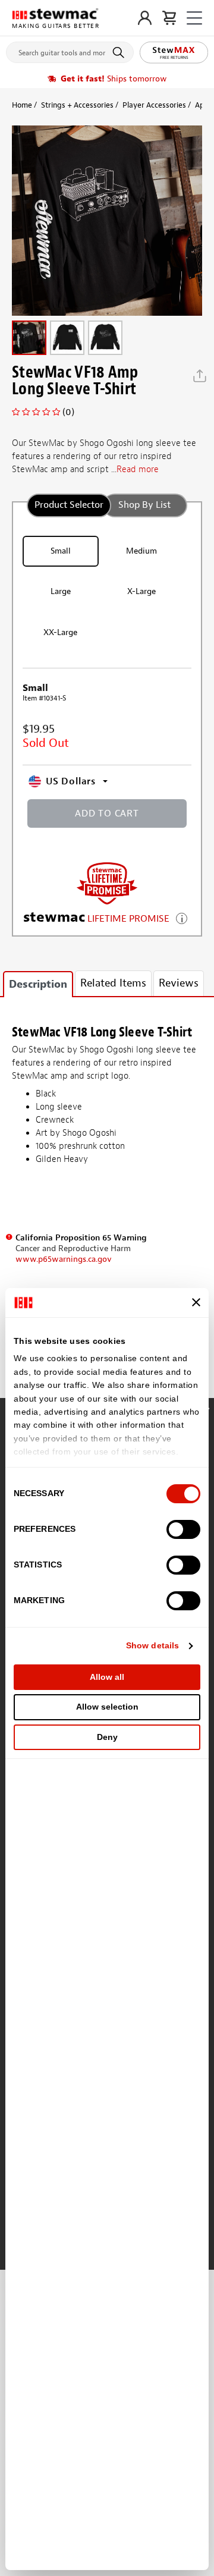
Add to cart (107, 813)
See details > (182, 917)
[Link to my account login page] (145, 18)
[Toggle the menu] (194, 18)
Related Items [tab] (113, 983)
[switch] (183, 1529)
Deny (107, 1737)
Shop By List (144, 505)
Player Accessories (154, 105)
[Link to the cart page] (169, 18)
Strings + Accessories (77, 105)
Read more (138, 469)
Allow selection (107, 1707)
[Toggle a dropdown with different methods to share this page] (200, 376)
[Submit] (120, 52)
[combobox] (70, 50)
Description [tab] (38, 984)
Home (22, 105)
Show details (152, 1645)
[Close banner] (196, 1302)
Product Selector (69, 505)
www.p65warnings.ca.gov (64, 1259)
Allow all (107, 1677)
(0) (68, 412)
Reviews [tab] (179, 983)
